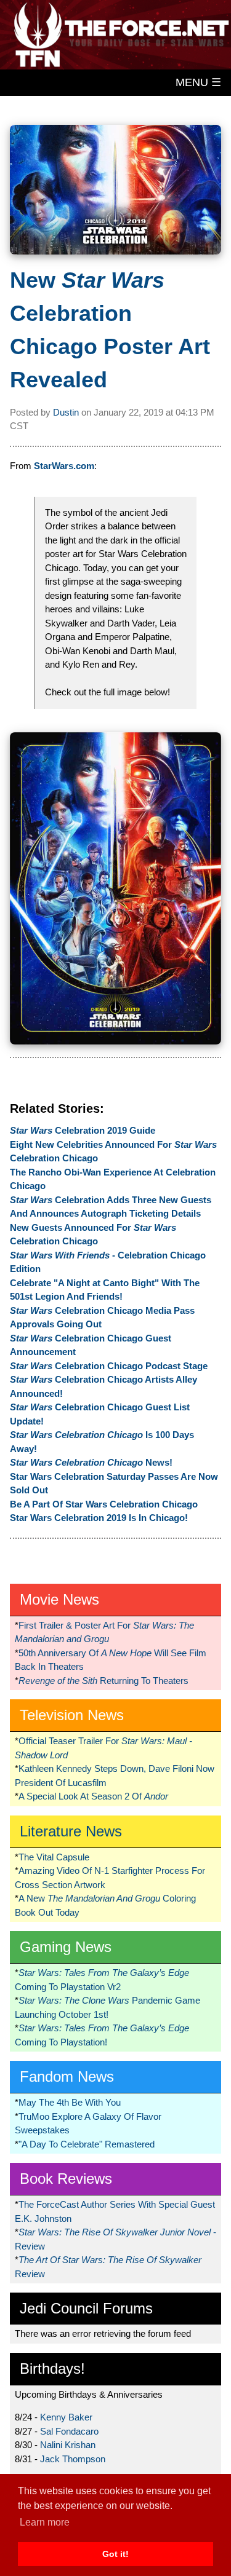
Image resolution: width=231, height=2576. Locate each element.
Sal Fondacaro (69, 2431)
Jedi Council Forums (86, 2308)
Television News (72, 1715)
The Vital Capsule (54, 1857)
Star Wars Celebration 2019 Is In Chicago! (99, 1518)
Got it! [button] (115, 2554)
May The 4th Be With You (70, 2102)
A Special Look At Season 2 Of (93, 1796)
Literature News (71, 1831)
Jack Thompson (73, 2459)
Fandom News (67, 2076)
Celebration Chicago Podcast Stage (109, 1366)
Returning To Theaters (103, 1681)
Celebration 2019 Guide (83, 1130)
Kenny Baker (66, 2417)
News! (91, 1462)
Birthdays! (52, 2369)
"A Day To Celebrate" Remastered (87, 2144)
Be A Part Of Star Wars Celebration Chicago (104, 1504)
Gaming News (66, 1947)
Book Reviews (66, 2179)
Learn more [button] (45, 2522)
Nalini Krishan (68, 2445)
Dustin (66, 412)
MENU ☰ (198, 82)
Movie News (59, 1599)
